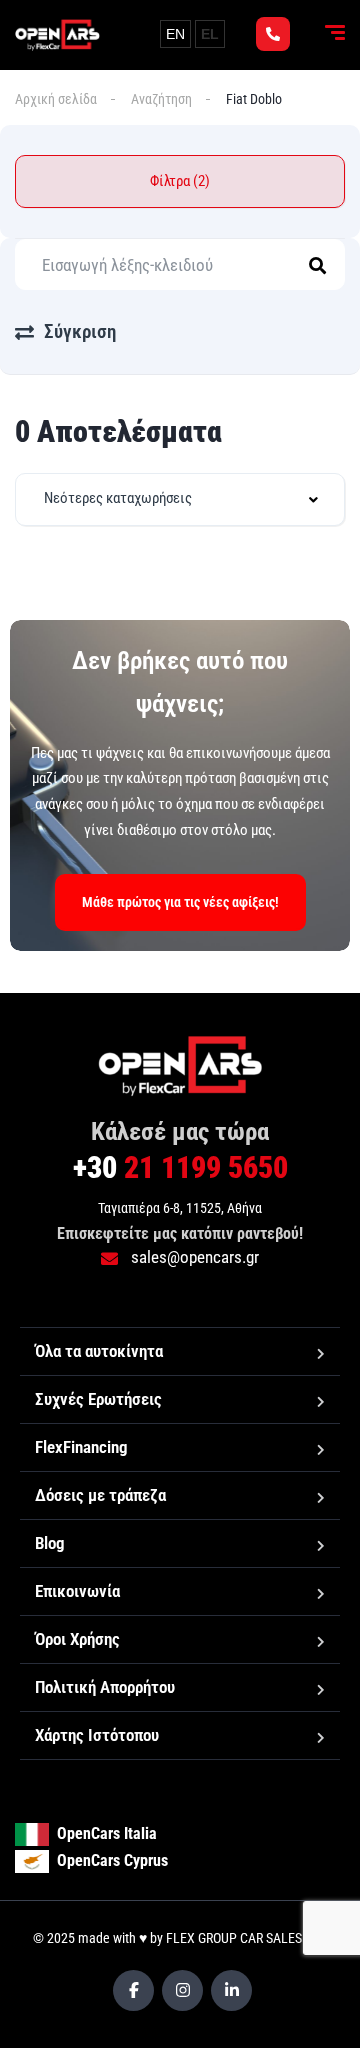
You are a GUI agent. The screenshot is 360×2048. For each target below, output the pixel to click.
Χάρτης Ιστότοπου (97, 1735)
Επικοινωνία (77, 1591)
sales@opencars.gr (193, 1257)
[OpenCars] (57, 35)
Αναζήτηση (161, 99)
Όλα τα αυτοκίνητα (99, 1351)
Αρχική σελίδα (56, 99)
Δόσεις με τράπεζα (100, 1495)
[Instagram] (182, 1990)
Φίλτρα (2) (180, 181)
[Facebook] (133, 1990)
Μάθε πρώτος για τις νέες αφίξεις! (180, 902)
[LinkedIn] (231, 1990)
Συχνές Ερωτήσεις (98, 1399)
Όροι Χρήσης (77, 1639)
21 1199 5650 (180, 1167)
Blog (50, 1543)
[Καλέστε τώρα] (273, 34)
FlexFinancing (81, 1447)
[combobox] (180, 499)
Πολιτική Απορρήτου (105, 1687)
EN (175, 34)
